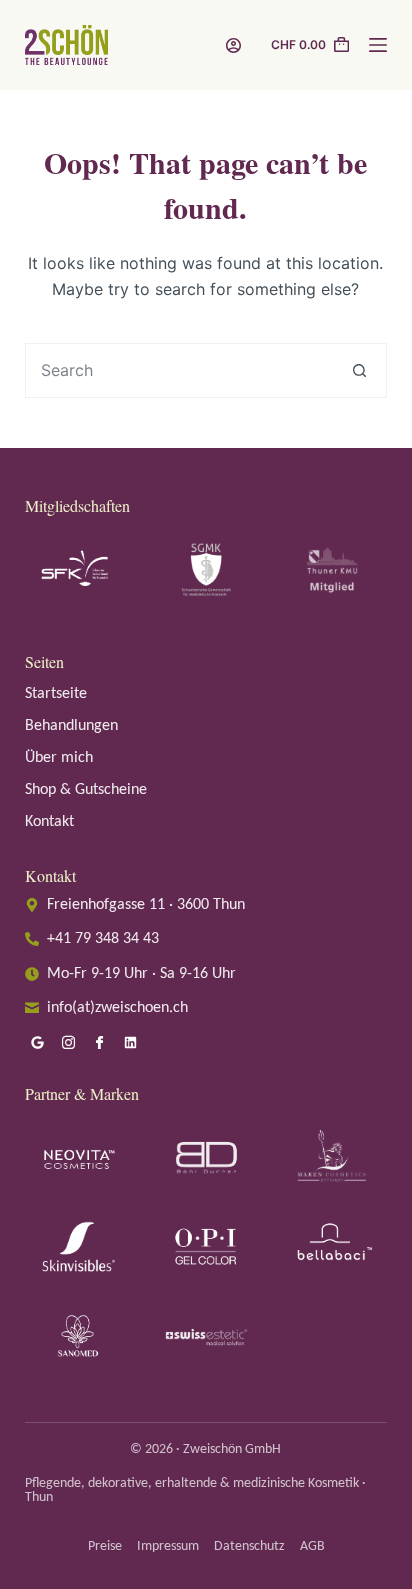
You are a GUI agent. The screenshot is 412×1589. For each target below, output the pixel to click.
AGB (312, 1546)
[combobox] (180, 370)
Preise (105, 1546)
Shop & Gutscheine (86, 790)
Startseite (56, 694)
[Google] (38, 1043)
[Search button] (359, 370)
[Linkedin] (131, 1043)
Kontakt (49, 822)
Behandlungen (71, 726)
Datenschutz (249, 1546)
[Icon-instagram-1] (69, 1043)
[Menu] (378, 45)
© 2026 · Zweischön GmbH (205, 1449)
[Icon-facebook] (100, 1043)
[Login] (233, 45)
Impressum (168, 1546)
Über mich (59, 758)
